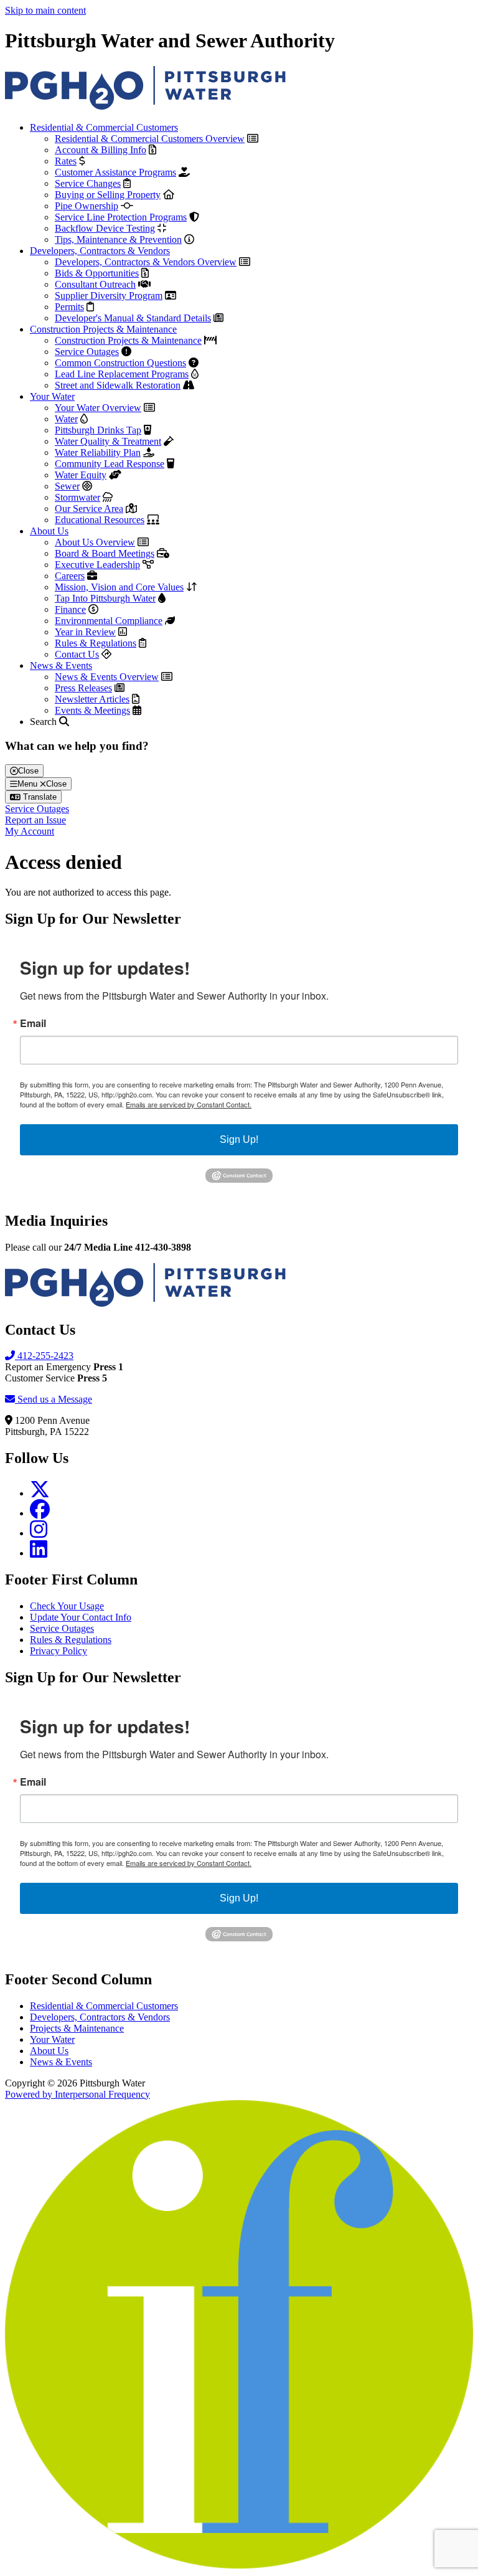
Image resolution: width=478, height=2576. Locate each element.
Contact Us (77, 654)
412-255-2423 (44, 1356)
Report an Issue (35, 820)
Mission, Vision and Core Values (119, 587)
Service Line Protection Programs (121, 217)
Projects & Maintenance (77, 2028)
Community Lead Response (110, 464)
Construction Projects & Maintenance (103, 329)
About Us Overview (95, 542)
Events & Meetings (92, 710)
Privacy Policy (59, 1651)
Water (66, 419)
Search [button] (45, 722)
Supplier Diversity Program (109, 296)
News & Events (61, 665)
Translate (39, 797)
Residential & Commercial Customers (104, 127)
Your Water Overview (98, 408)
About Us (49, 531)
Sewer (67, 486)
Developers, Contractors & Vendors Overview (146, 262)
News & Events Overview (107, 677)
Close (28, 771)
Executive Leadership (97, 565)
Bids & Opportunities (97, 273)
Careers (70, 576)
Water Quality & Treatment (108, 441)
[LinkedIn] (39, 1553)
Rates (66, 161)
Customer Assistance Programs (115, 172)
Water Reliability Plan (98, 452)
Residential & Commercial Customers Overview (150, 139)
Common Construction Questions (120, 363)
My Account (30, 831)
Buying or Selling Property (108, 195)
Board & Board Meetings (105, 553)
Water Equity (81, 475)
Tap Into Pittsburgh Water (105, 598)
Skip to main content (45, 10)
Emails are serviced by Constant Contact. (189, 1104)
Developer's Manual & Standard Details (133, 318)
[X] (40, 1493)
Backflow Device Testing (105, 228)
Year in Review (85, 632)
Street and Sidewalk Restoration (118, 385)
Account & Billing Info (101, 150)
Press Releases (83, 688)
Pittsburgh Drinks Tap (98, 430)
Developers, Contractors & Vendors (100, 251)
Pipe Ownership (87, 206)
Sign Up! (239, 1139)
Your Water (52, 396)
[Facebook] (40, 1513)
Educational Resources (100, 520)
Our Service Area (89, 509)
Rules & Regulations (96, 643)
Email (33, 1023)
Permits (69, 307)
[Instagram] (39, 1533)
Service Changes (88, 183)
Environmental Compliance (109, 621)
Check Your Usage (67, 1606)
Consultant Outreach (95, 284)
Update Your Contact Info (81, 1617)
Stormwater (77, 497)
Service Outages (87, 352)
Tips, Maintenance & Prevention (118, 239)
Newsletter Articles (92, 699)
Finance (70, 609)
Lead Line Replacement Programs (122, 374)
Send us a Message (54, 1399)
